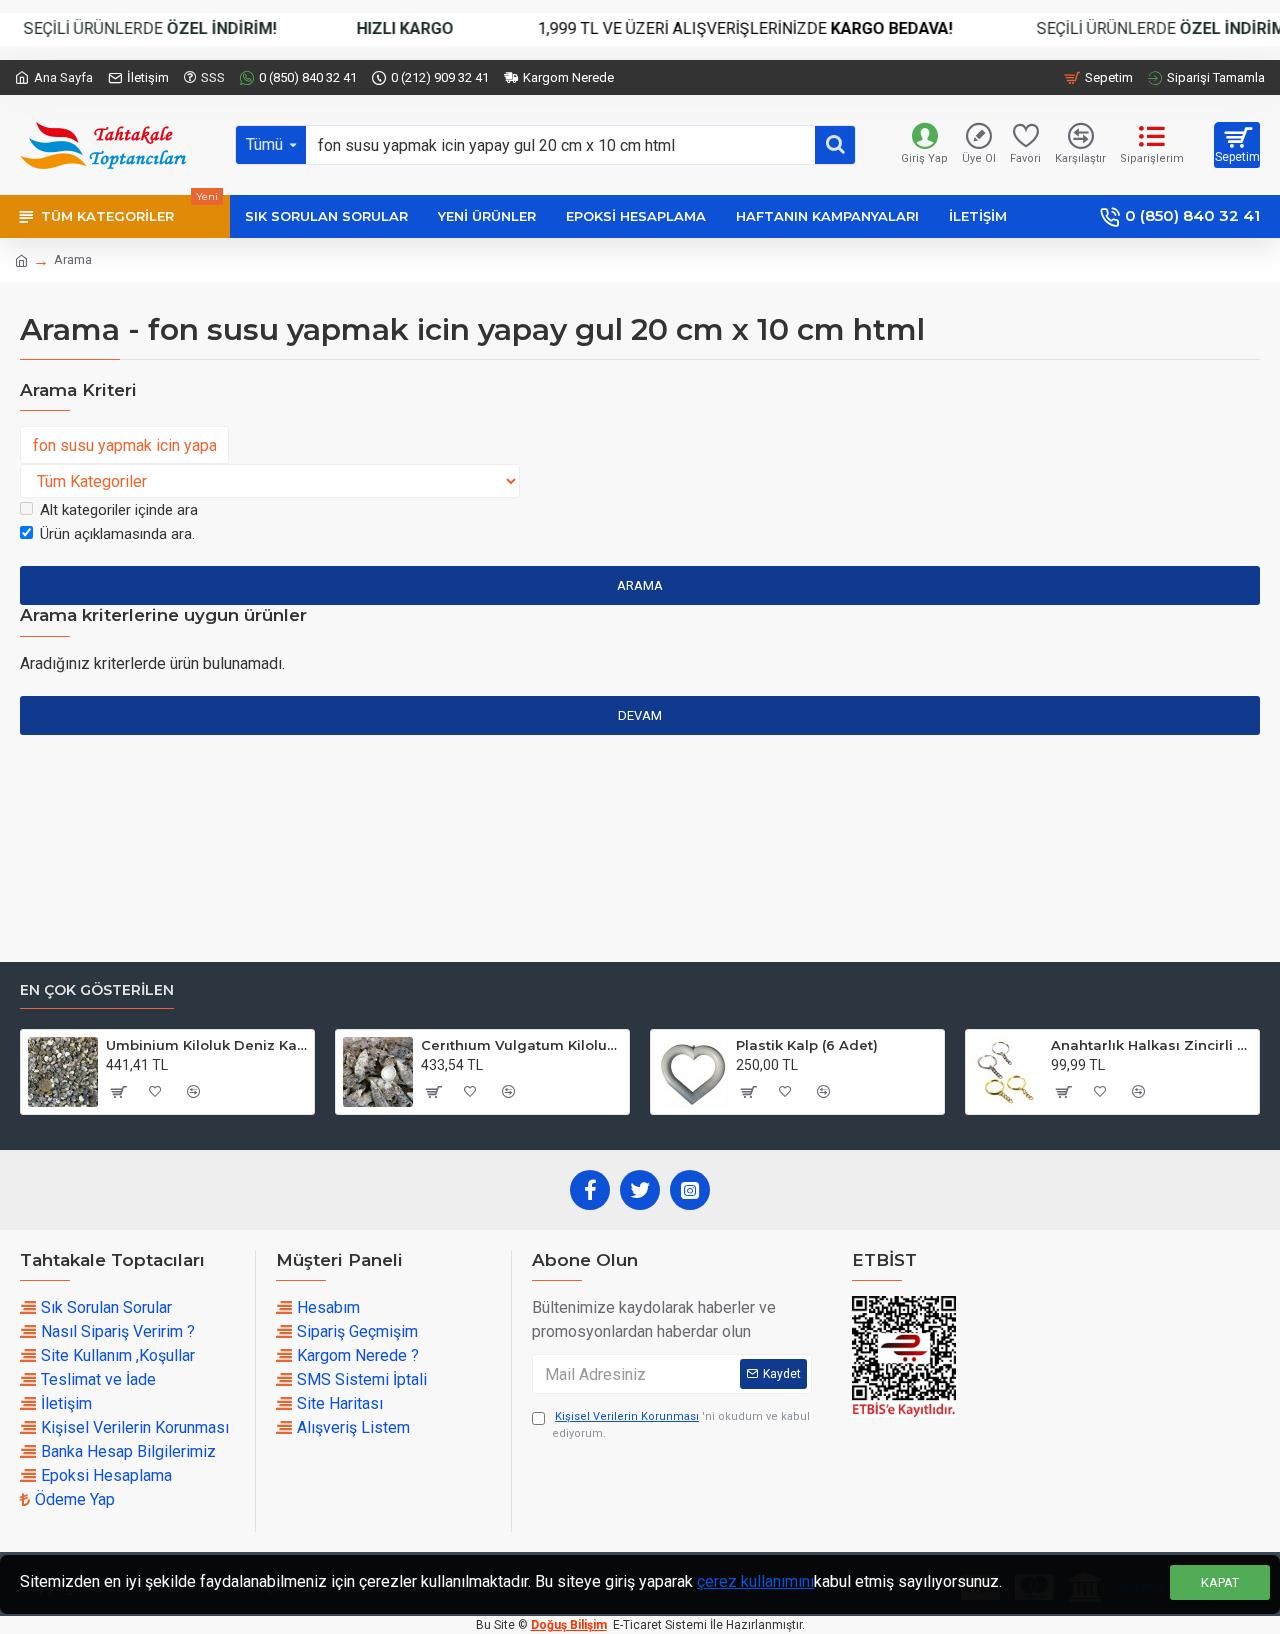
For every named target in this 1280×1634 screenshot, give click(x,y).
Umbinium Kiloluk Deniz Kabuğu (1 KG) (206, 1045)
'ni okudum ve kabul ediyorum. (681, 1425)
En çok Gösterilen (97, 990)
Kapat (1220, 1582)
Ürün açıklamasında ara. (117, 534)
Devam (640, 715)
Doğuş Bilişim (569, 1625)
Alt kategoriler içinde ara (119, 510)
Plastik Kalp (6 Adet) (807, 1045)
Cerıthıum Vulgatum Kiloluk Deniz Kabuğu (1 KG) (521, 1045)
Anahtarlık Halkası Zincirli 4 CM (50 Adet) (1151, 1045)
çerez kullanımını (755, 1581)
